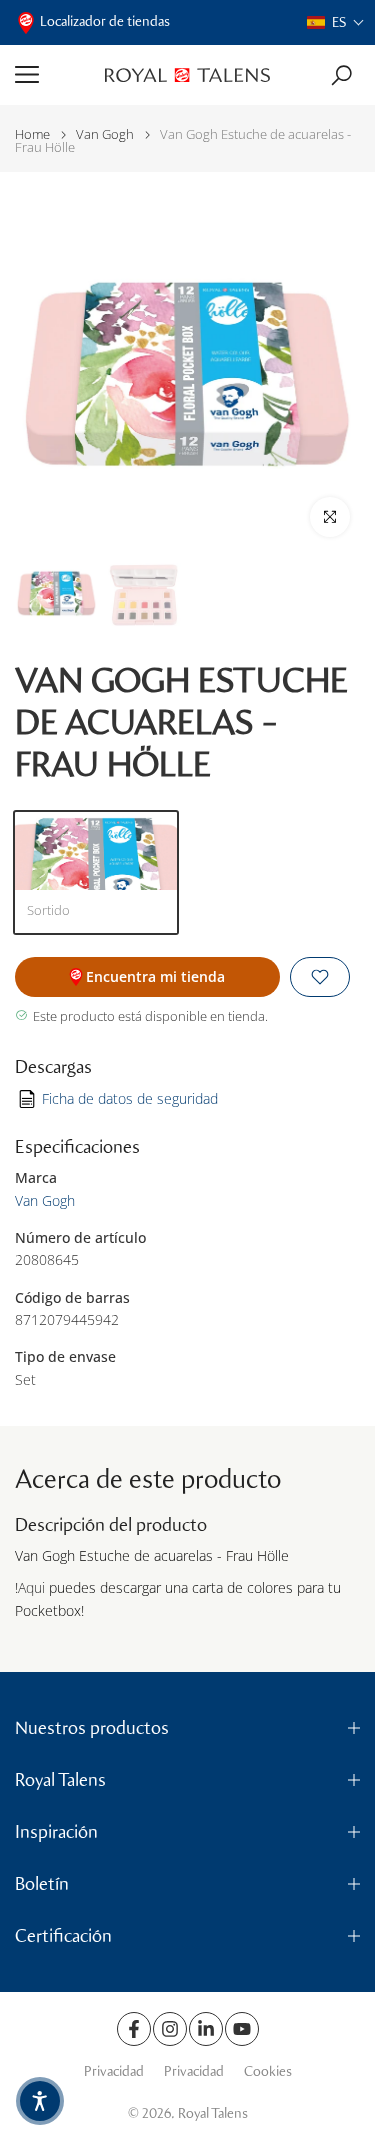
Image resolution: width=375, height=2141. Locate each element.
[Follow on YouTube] (242, 2029)
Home (32, 134)
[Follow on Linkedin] (206, 2029)
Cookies (268, 2071)
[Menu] (52, 75)
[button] (336, 22)
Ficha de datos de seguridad (130, 1098)
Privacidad (114, 2071)
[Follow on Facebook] (134, 2029)
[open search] (341, 75)
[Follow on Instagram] (170, 2029)
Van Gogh (105, 134)
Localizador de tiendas (105, 21)
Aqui (31, 1587)
